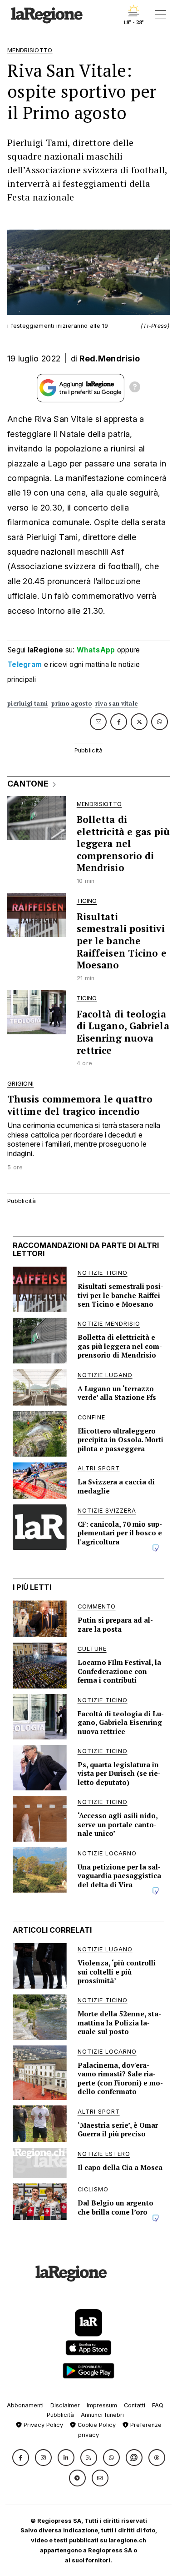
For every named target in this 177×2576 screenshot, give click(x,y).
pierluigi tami (27, 704)
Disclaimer (65, 2405)
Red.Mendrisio (110, 358)
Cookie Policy (96, 2425)
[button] (21, 2458)
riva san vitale (117, 704)
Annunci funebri (102, 2415)
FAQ (158, 2405)
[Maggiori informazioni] (135, 388)
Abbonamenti (25, 2405)
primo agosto (71, 704)
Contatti (135, 2405)
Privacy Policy (42, 2425)
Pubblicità (60, 2415)
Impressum (102, 2405)
